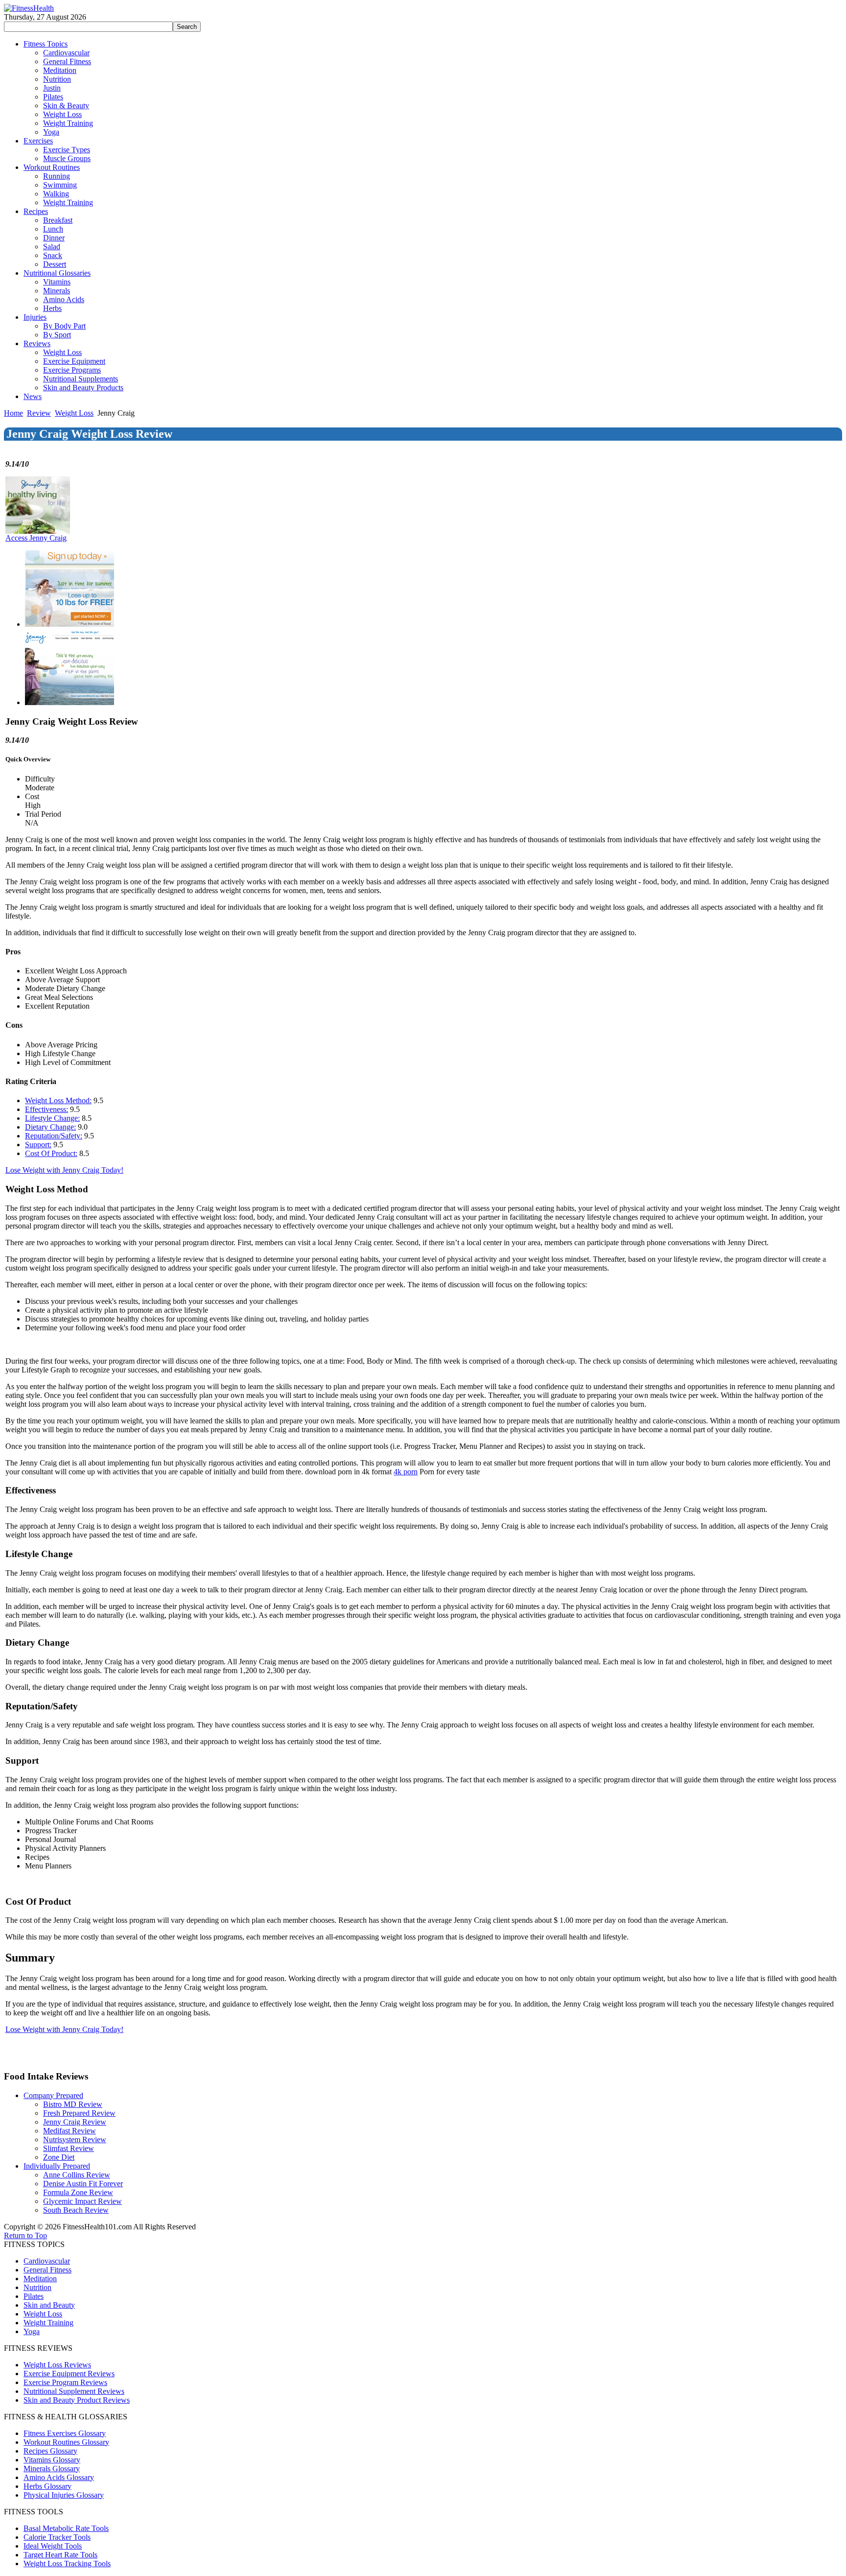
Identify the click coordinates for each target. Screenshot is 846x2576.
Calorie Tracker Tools (57, 2537)
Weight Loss (74, 413)
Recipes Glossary (50, 2451)
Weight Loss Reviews (57, 2365)
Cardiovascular (47, 2261)
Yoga (32, 2331)
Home (13, 413)
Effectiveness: (47, 1109)
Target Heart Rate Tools (60, 2555)
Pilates (34, 2296)
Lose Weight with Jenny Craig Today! (64, 1170)
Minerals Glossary (52, 2469)
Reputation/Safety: (54, 1136)
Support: (38, 1145)
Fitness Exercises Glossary (65, 2433)
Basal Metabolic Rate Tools (66, 2528)
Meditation (40, 2279)
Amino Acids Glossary (59, 2477)
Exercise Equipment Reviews (69, 2374)
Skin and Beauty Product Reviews (77, 2400)
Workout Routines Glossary (66, 2442)
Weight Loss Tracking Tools (67, 2564)
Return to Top (25, 2235)
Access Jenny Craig (36, 538)
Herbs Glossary (47, 2486)
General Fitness (47, 2270)
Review (39, 413)
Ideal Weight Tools (53, 2546)
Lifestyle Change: (52, 1118)
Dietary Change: (50, 1127)
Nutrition (37, 2287)
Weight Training (48, 2323)
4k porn (406, 1472)
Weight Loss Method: (58, 1100)
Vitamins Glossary (52, 2460)
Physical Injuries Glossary (64, 2495)
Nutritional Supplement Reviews (74, 2391)
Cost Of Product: (51, 1153)
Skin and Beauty (49, 2305)
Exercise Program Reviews (65, 2382)
